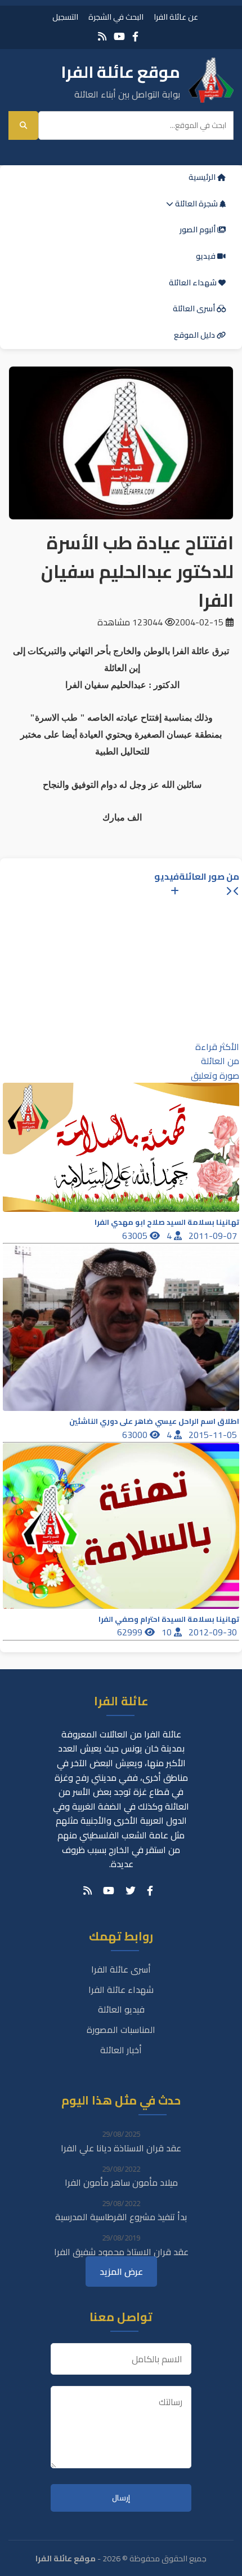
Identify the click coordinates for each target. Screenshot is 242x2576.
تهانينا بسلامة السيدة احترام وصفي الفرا (169, 1619)
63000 (136, 1435)
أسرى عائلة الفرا (121, 1969)
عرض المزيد (121, 2271)
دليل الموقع (195, 335)
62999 (131, 1632)
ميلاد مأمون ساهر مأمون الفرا (121, 2182)
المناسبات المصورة (121, 2030)
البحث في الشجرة (116, 17)
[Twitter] (131, 1891)
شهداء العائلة (194, 283)
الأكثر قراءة (217, 1047)
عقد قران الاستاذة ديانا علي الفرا (121, 2148)
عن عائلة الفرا (176, 17)
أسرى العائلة (195, 308)
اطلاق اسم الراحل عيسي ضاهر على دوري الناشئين (154, 1421)
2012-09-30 (214, 1632)
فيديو (207, 256)
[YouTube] (119, 36)
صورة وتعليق (215, 1075)
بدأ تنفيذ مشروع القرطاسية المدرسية (121, 2217)
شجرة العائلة (196, 204)
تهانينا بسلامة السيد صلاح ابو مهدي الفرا (167, 1222)
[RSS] (102, 36)
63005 (136, 1236)
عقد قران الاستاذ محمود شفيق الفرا (121, 2252)
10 (168, 1632)
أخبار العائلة (121, 2050)
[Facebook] (135, 36)
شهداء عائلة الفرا (121, 1990)
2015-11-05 (214, 1435)
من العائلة (220, 1061)
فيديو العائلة (121, 2009)
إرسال (121, 2498)
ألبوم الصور (198, 230)
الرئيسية (203, 177)
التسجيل (65, 17)
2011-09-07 (214, 1236)
